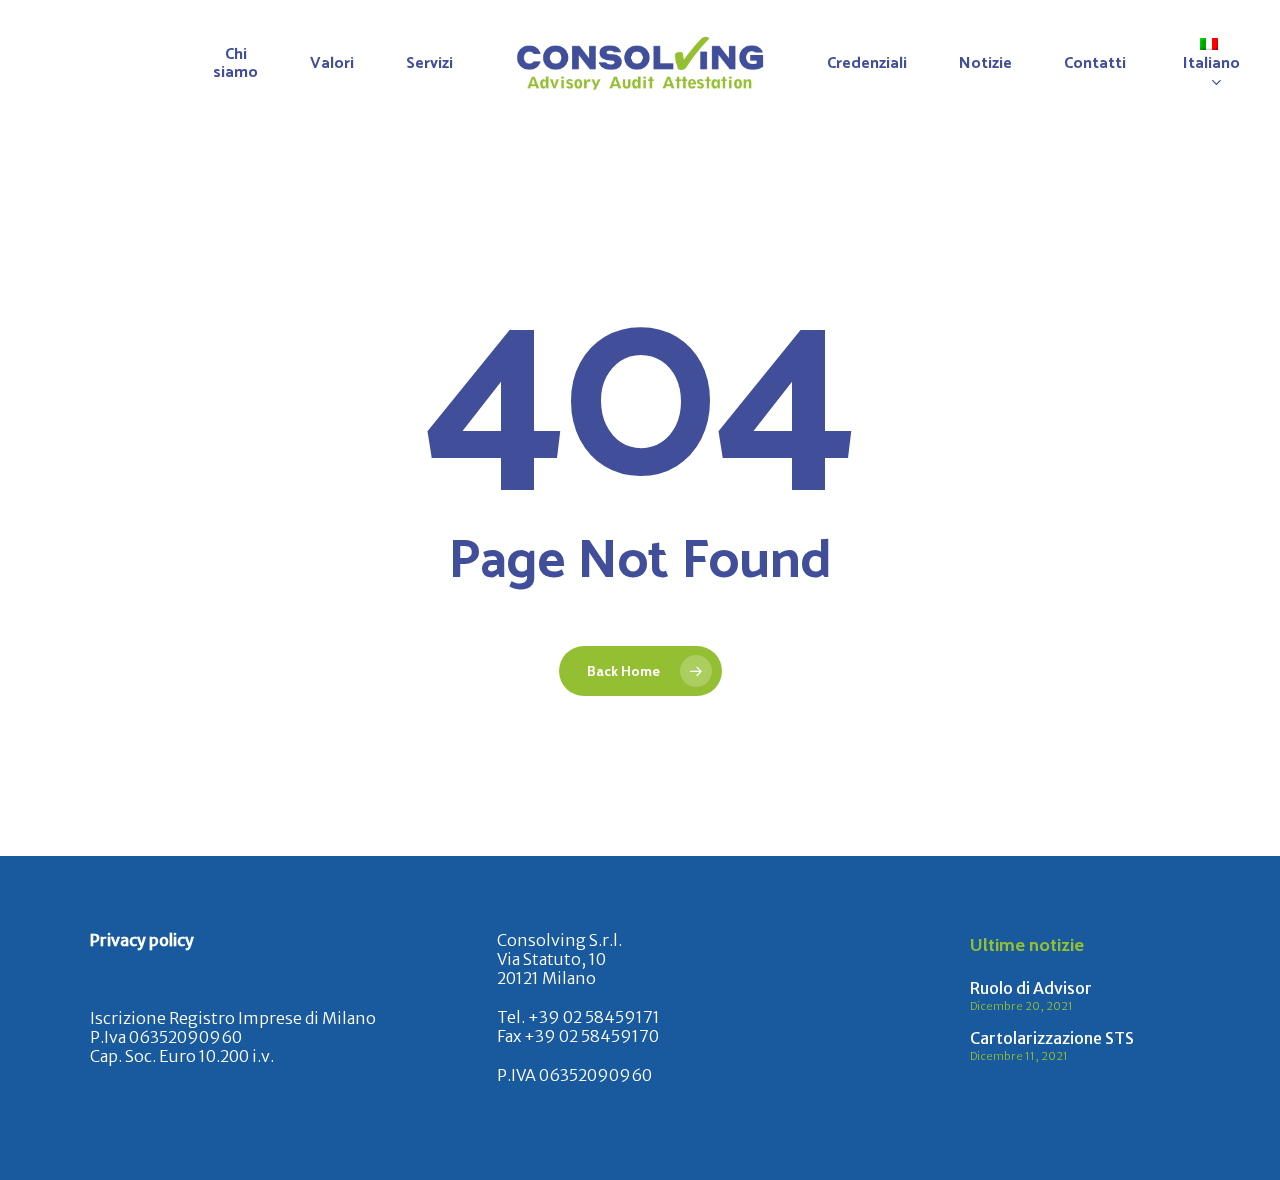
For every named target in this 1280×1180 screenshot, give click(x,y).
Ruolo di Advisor (1031, 988)
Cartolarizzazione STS (1052, 1038)
